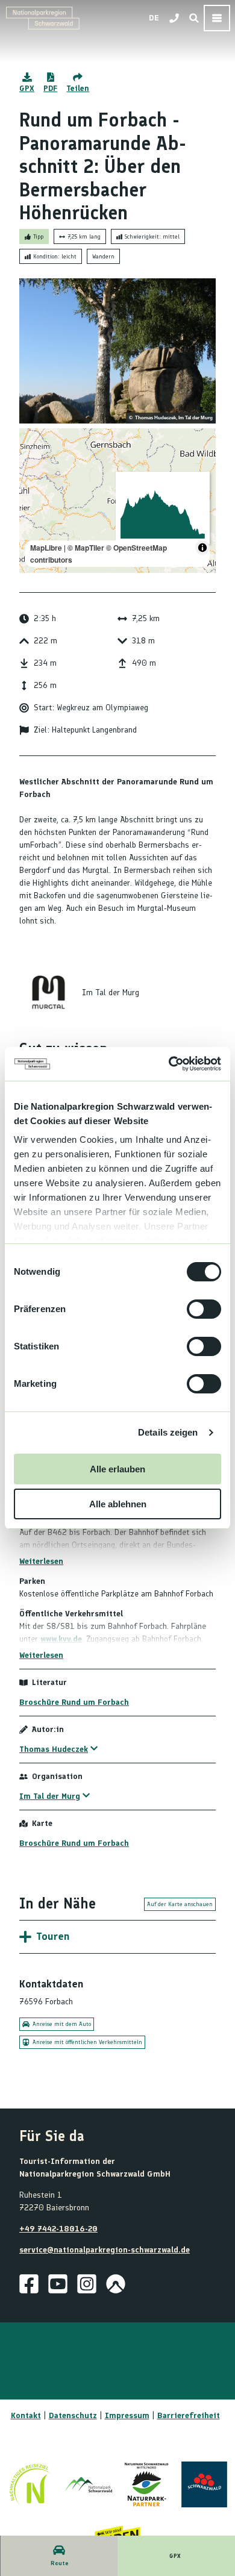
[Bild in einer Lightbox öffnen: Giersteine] (117, 351)
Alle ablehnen (118, 1504)
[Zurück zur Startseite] (43, 18)
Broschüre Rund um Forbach (74, 1702)
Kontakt (26, 2415)
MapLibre (46, 548)
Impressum (127, 2415)
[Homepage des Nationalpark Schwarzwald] (89, 2484)
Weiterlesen (41, 1561)
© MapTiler (86, 548)
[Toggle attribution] (202, 548)
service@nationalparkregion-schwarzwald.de (105, 2250)
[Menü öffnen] (217, 18)
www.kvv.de (61, 1639)
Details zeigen (168, 1432)
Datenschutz (73, 2415)
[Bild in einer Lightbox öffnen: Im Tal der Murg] (48, 992)
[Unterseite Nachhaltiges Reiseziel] (31, 2484)
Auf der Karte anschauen (180, 1904)
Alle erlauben (117, 1469)
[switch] (204, 1309)
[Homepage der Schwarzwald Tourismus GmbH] (204, 2484)
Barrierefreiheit (189, 2415)
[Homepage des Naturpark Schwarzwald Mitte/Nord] (146, 2484)
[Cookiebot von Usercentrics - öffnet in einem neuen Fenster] (169, 1064)
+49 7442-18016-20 (58, 2229)
